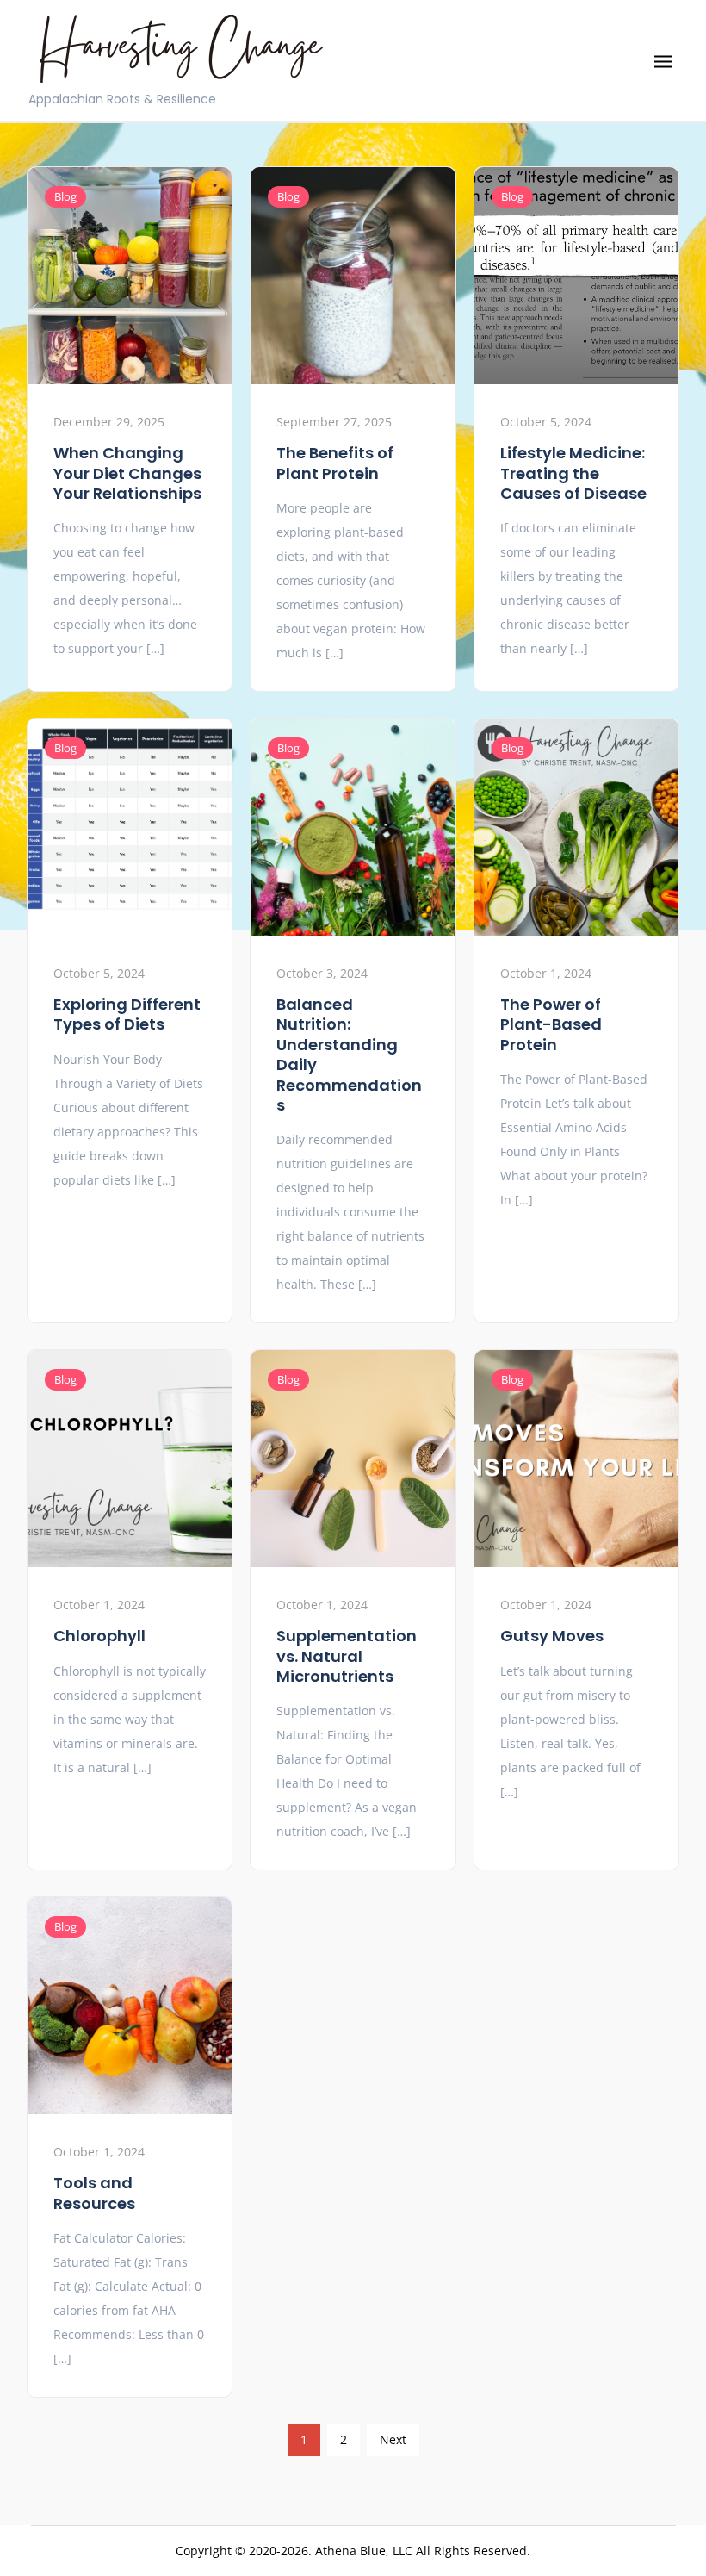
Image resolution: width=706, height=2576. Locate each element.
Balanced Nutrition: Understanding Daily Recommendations (349, 1055)
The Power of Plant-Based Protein (551, 1024)
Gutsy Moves (552, 1636)
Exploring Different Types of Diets (127, 1014)
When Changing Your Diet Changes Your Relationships (127, 473)
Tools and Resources (94, 2193)
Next (393, 2439)
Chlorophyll (99, 1636)
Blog (65, 196)
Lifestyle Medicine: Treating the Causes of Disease (573, 473)
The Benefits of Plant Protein (335, 463)
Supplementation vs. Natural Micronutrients (347, 1656)
